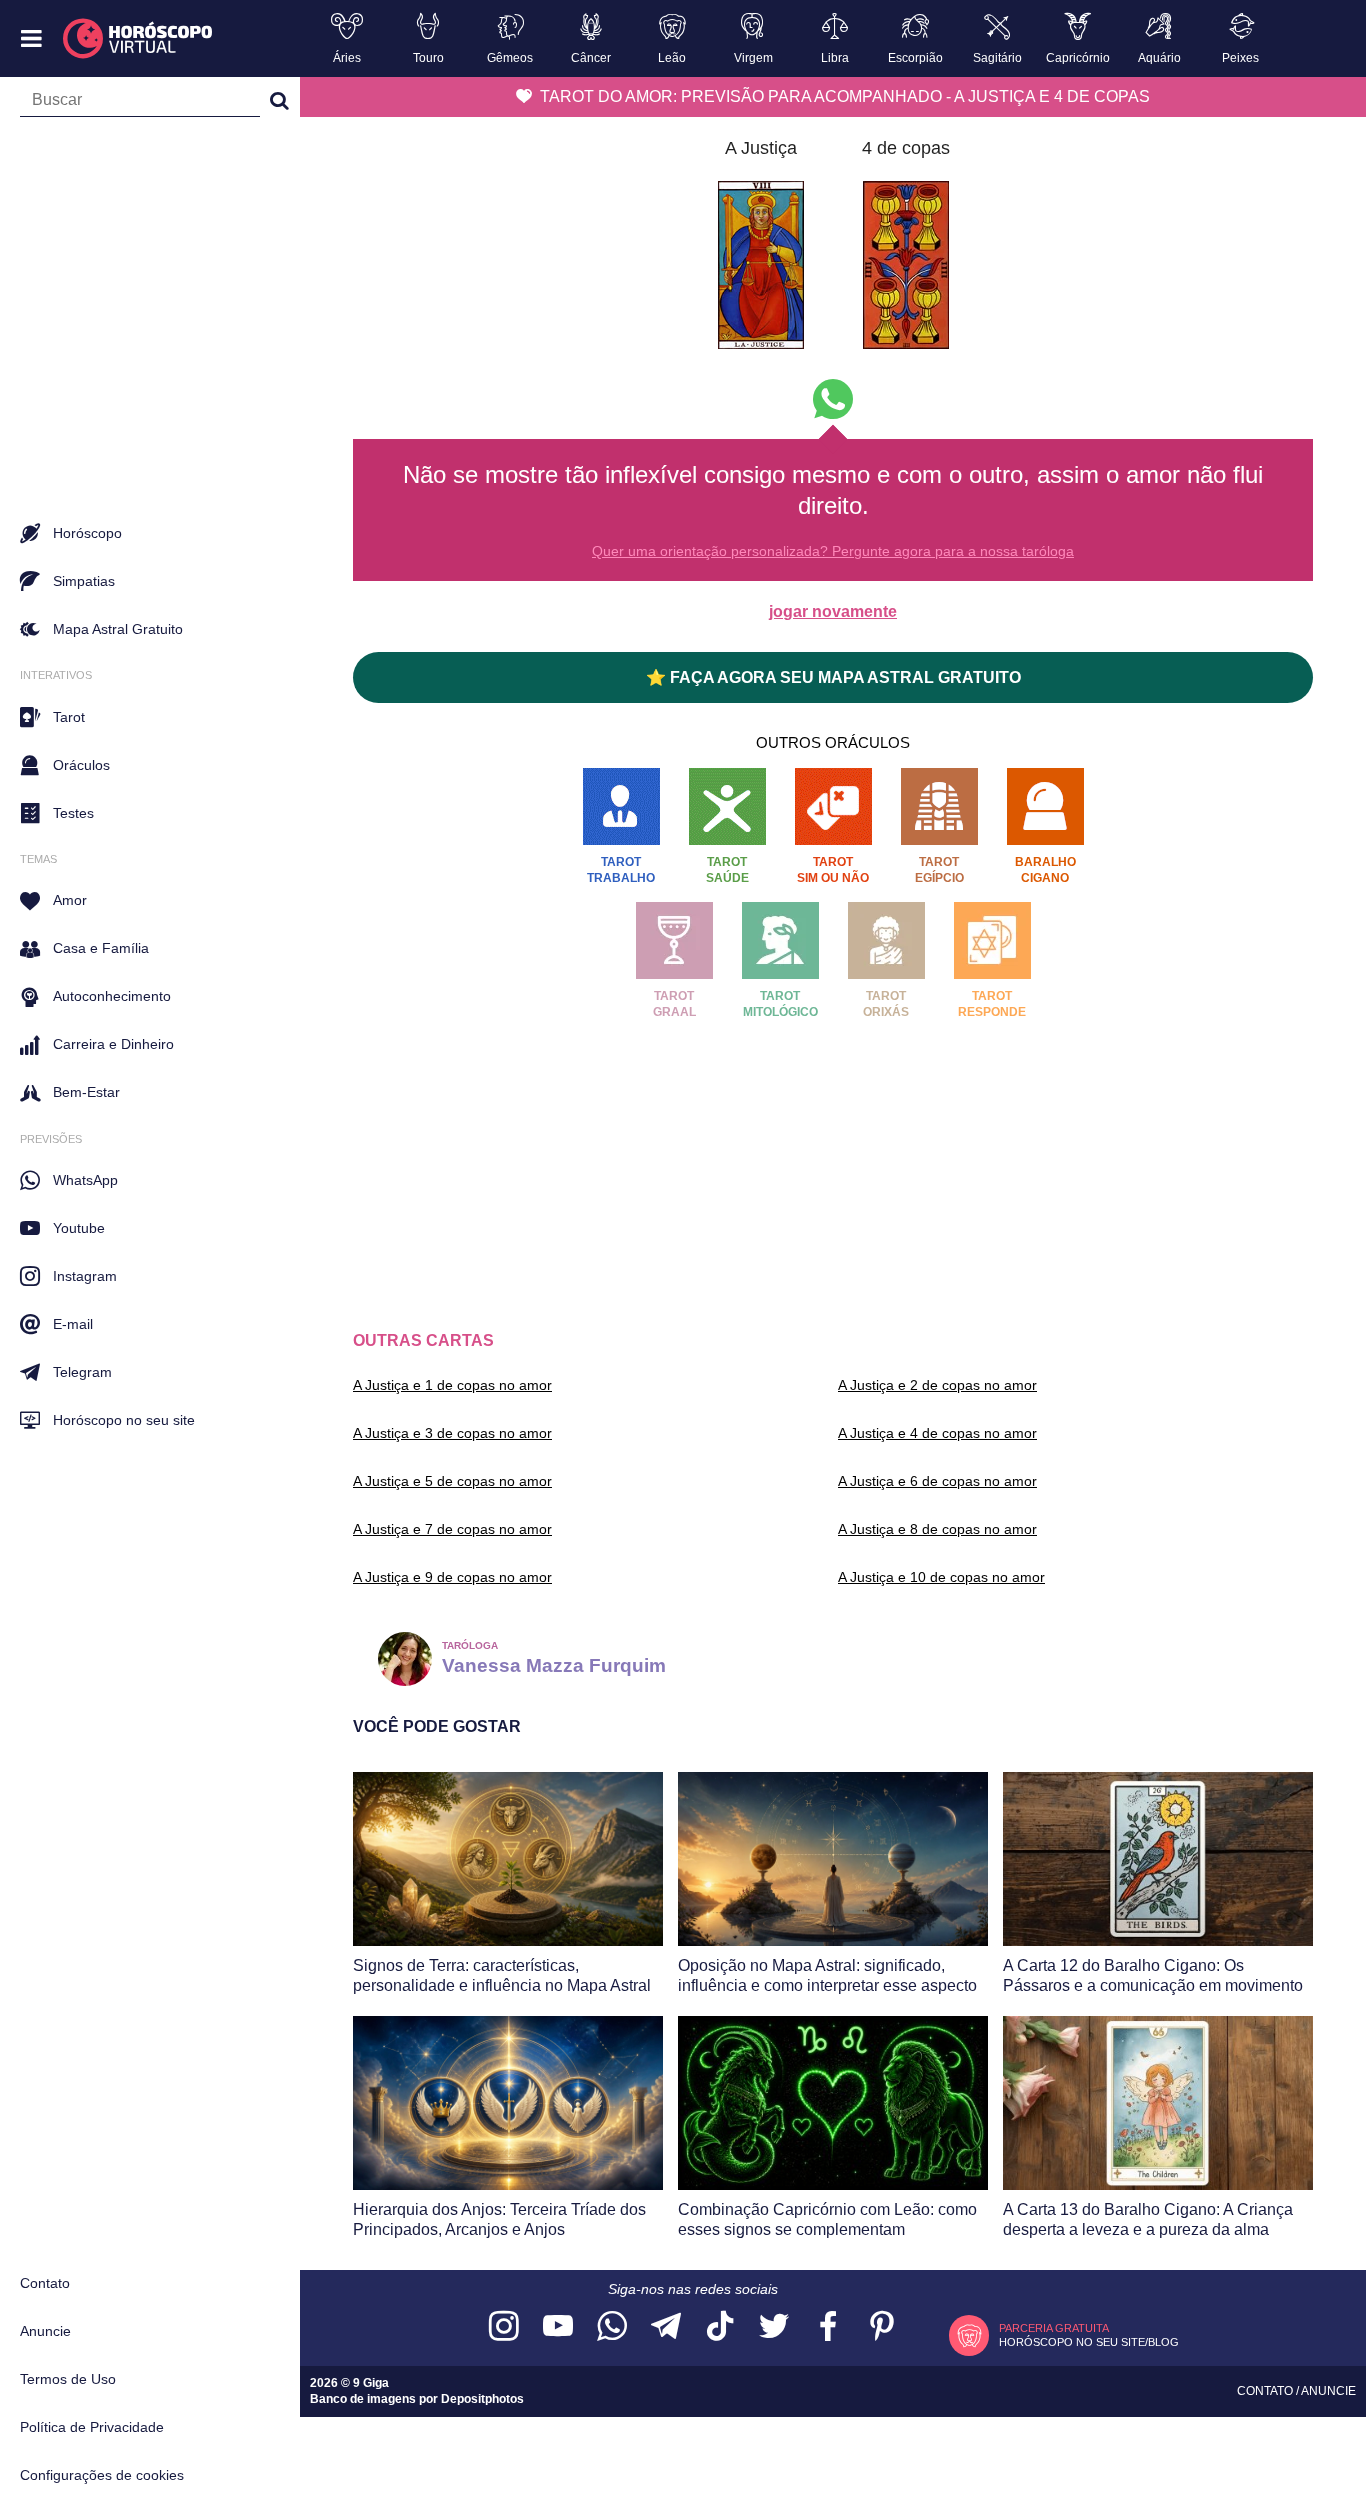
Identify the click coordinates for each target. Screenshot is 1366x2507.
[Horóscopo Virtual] (138, 39)
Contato (45, 2283)
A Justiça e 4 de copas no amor (937, 1433)
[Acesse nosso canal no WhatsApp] (612, 2327)
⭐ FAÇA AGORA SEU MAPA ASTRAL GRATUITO (833, 677)
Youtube (79, 1228)
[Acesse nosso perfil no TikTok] (720, 2327)
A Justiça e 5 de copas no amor (452, 1481)
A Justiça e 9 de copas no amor (452, 1577)
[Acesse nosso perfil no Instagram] (504, 2327)
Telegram (82, 1372)
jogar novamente (833, 611)
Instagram (85, 1276)
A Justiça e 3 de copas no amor (452, 1433)
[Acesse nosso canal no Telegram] (666, 2327)
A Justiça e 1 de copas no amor (452, 1385)
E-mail (73, 1324)
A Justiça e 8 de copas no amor (937, 1529)
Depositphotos (482, 2399)
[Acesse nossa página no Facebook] (828, 2327)
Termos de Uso (68, 2379)
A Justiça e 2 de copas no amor (937, 1385)
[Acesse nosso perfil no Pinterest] (882, 2327)
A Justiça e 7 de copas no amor (452, 1529)
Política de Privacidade (92, 2427)
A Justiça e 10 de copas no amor (941, 1577)
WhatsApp (85, 1180)
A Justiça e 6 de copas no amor (937, 1481)
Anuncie (45, 2331)
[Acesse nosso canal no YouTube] (558, 2327)
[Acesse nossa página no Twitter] (774, 2327)
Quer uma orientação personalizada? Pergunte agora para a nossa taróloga (833, 551)
